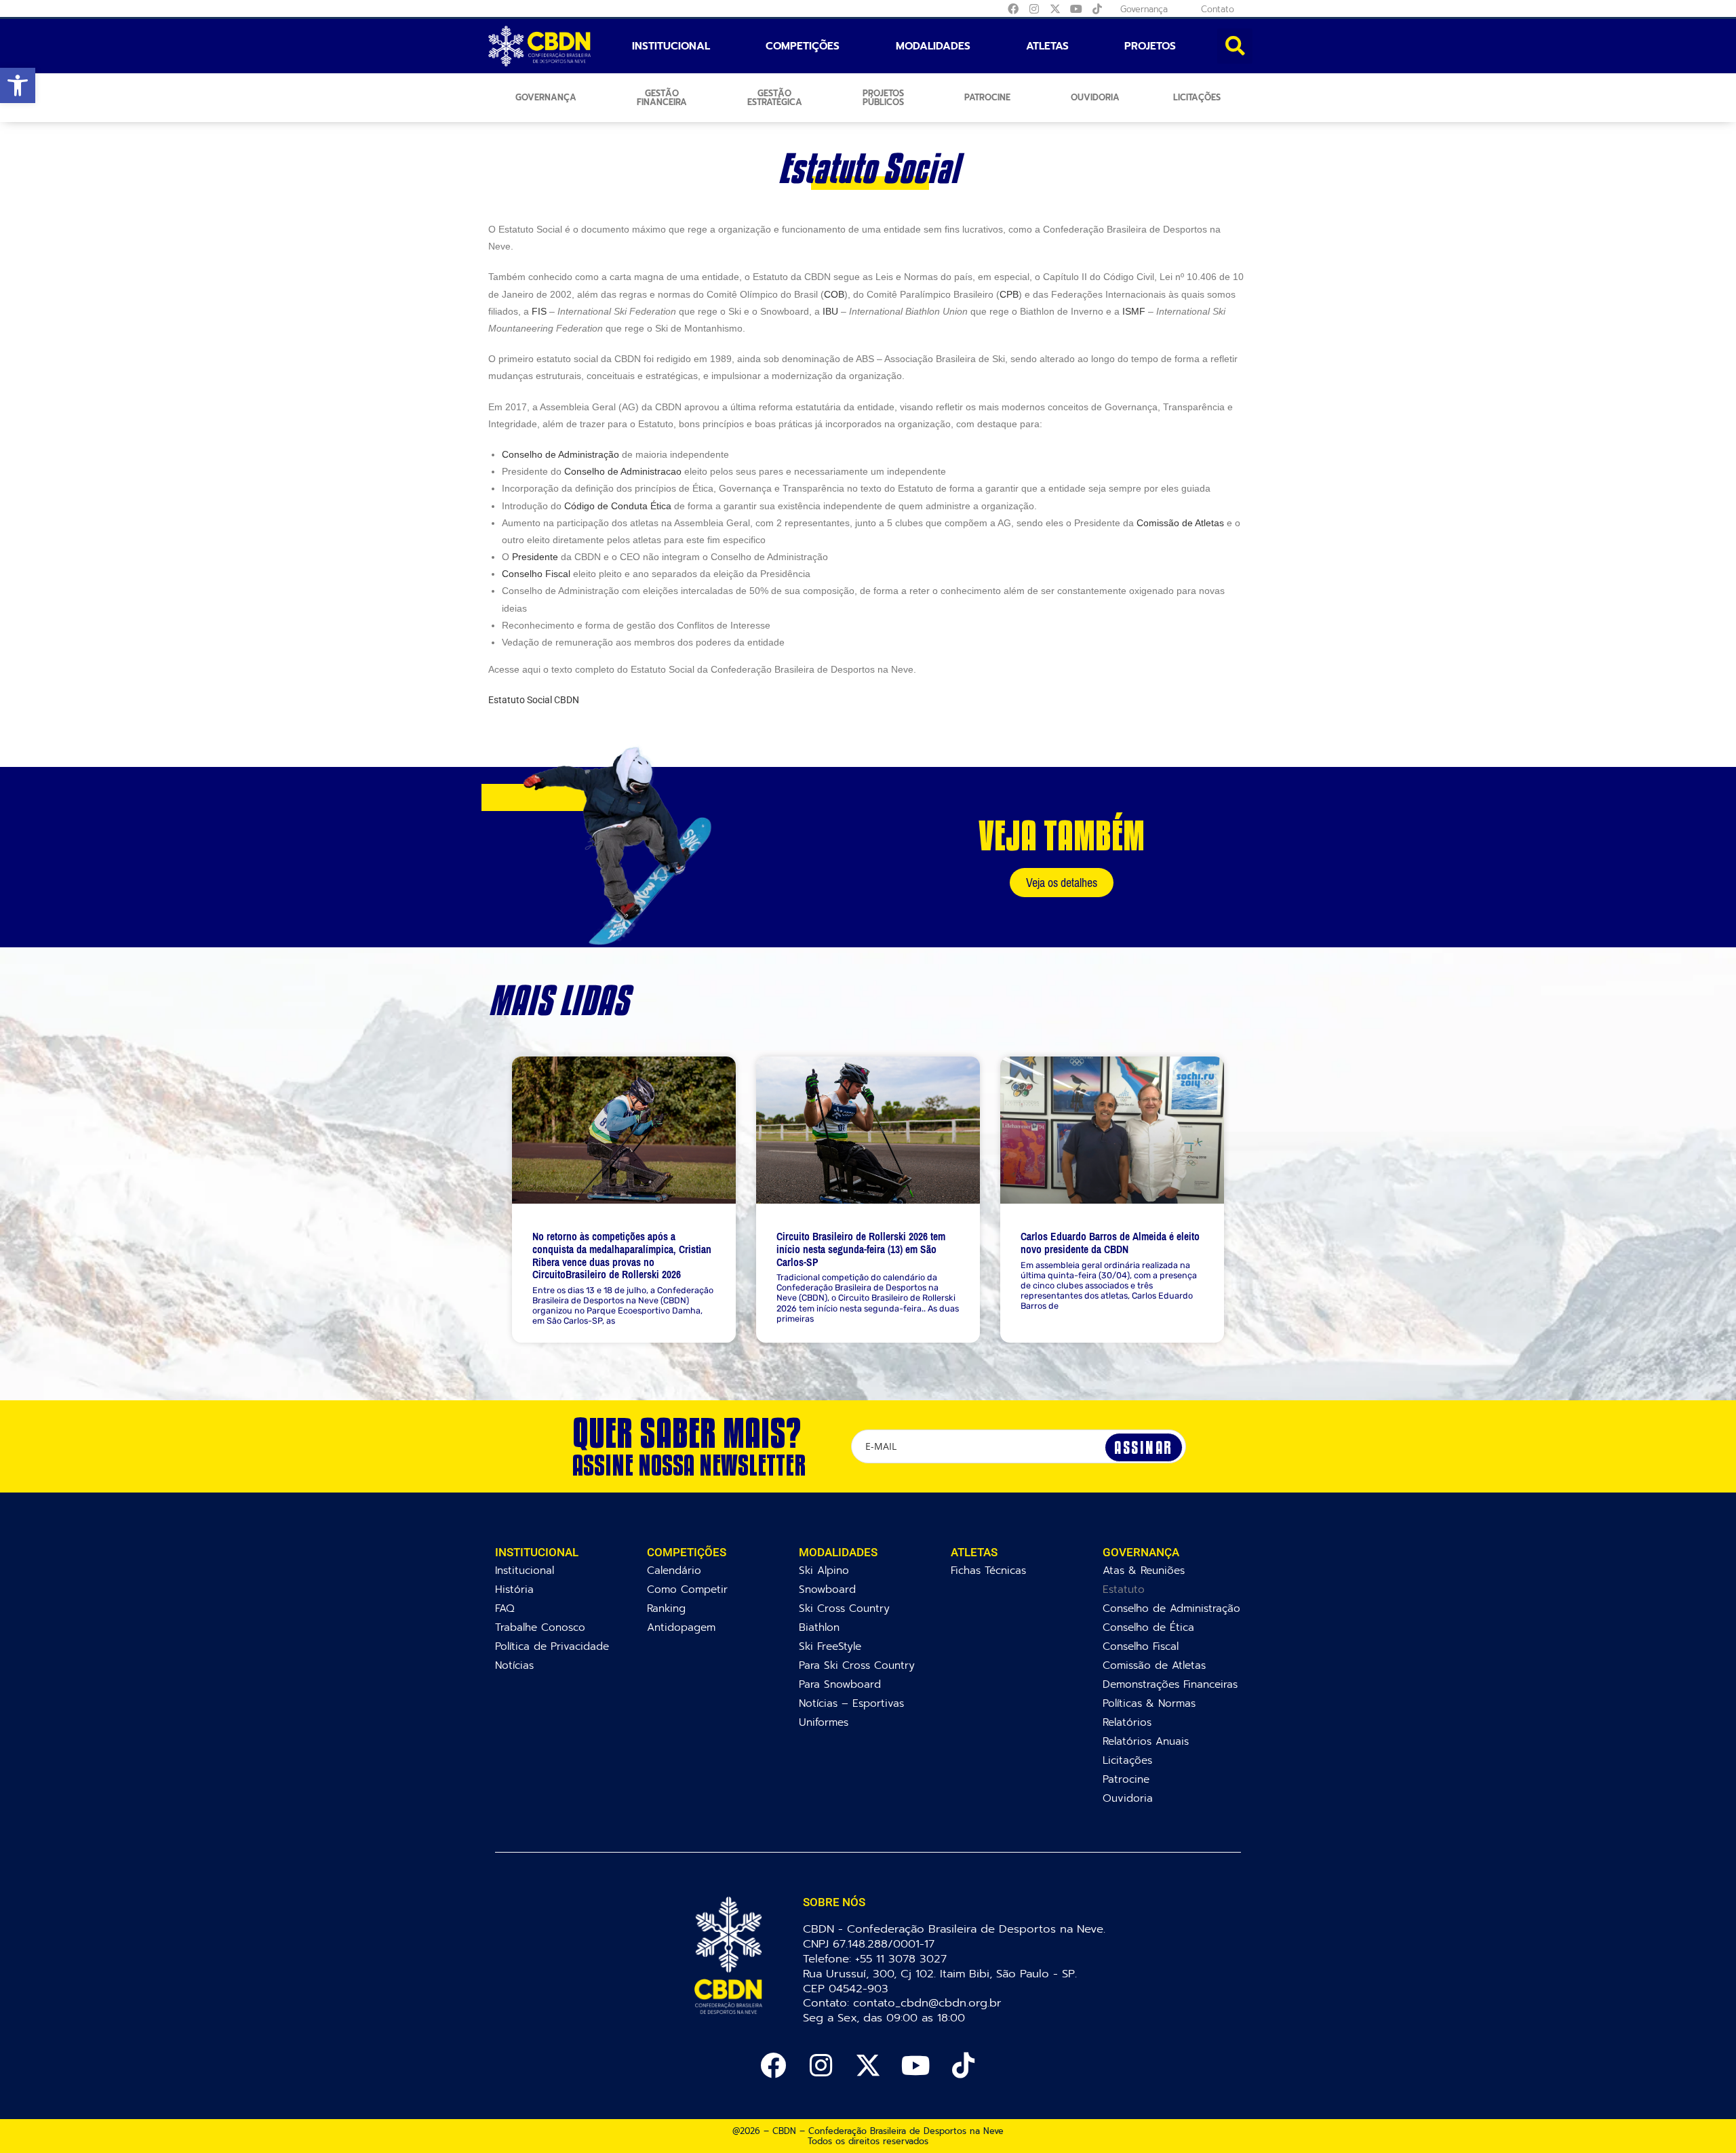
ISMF (1134, 311)
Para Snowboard (840, 1684)
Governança (546, 97)
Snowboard (827, 1589)
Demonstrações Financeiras (1170, 1684)
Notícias (514, 1665)
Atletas (1047, 46)
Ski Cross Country (844, 1608)
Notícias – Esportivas (851, 1703)
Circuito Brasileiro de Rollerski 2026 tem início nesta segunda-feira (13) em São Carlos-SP (861, 1249)
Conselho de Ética (1148, 1627)
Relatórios (1127, 1722)
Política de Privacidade (552, 1646)
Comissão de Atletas (1180, 523)
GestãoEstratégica (775, 98)
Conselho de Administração (560, 454)
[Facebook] (1013, 9)
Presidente (535, 557)
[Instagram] (1034, 9)
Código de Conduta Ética (618, 506)
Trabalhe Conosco (540, 1627)
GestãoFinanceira (662, 98)
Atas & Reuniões (1144, 1570)
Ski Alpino (824, 1570)
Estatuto (1124, 1589)
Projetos (1150, 46)
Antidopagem (681, 1627)
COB (834, 294)
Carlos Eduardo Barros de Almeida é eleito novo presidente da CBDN (1110, 1243)
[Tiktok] (1097, 9)
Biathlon (819, 1627)
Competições (803, 46)
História (514, 1589)
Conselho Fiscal (536, 574)
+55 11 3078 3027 (901, 1959)
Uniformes (824, 1722)
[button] (18, 85)
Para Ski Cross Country (857, 1665)
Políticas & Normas (1149, 1703)
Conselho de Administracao (623, 471)
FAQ (505, 1608)
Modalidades (933, 46)
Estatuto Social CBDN (534, 700)
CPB (1009, 294)
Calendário (674, 1570)
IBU (830, 311)
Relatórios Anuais (1146, 1741)
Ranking (666, 1608)
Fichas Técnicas (988, 1570)
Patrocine (987, 97)
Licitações (1197, 97)
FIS (539, 311)
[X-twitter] (1055, 9)
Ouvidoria (1095, 97)
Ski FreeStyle (830, 1646)
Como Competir (687, 1589)
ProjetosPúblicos (883, 98)
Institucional (671, 46)
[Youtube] (1076, 9)
